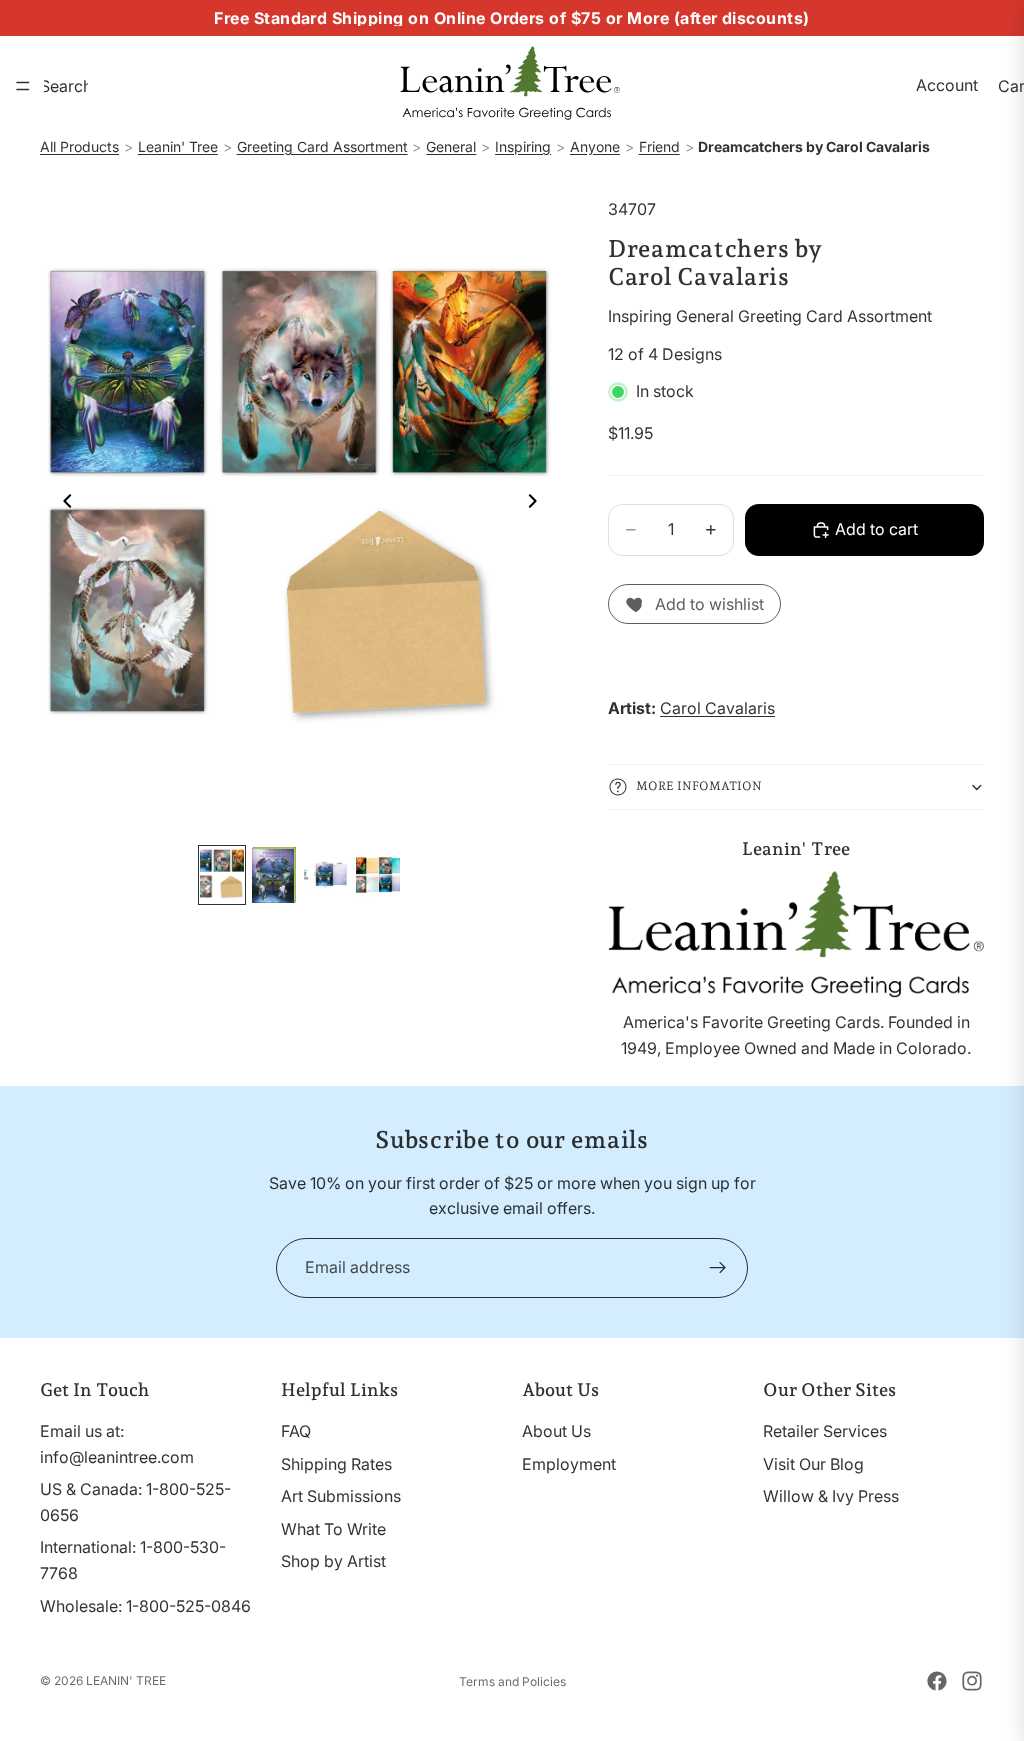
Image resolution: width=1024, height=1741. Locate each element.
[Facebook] (937, 1681)
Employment (569, 1463)
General (451, 146)
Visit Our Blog (813, 1463)
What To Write (333, 1529)
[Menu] (23, 86)
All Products (79, 146)
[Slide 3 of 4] (326, 875)
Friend (659, 146)
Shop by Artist (333, 1561)
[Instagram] (972, 1681)
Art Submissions (341, 1496)
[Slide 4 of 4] (378, 875)
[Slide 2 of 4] (274, 875)
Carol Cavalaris (717, 708)
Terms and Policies (512, 1681)
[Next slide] (538, 505)
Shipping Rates (336, 1463)
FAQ (296, 1431)
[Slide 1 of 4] (222, 875)
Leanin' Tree (178, 146)
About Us (556, 1431)
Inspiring (523, 146)
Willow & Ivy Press (831, 1496)
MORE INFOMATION (699, 786)
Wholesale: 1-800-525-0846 (145, 1605)
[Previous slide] (62, 505)
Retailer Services (825, 1431)
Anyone (595, 146)
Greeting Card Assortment (322, 146)
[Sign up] (718, 1268)
